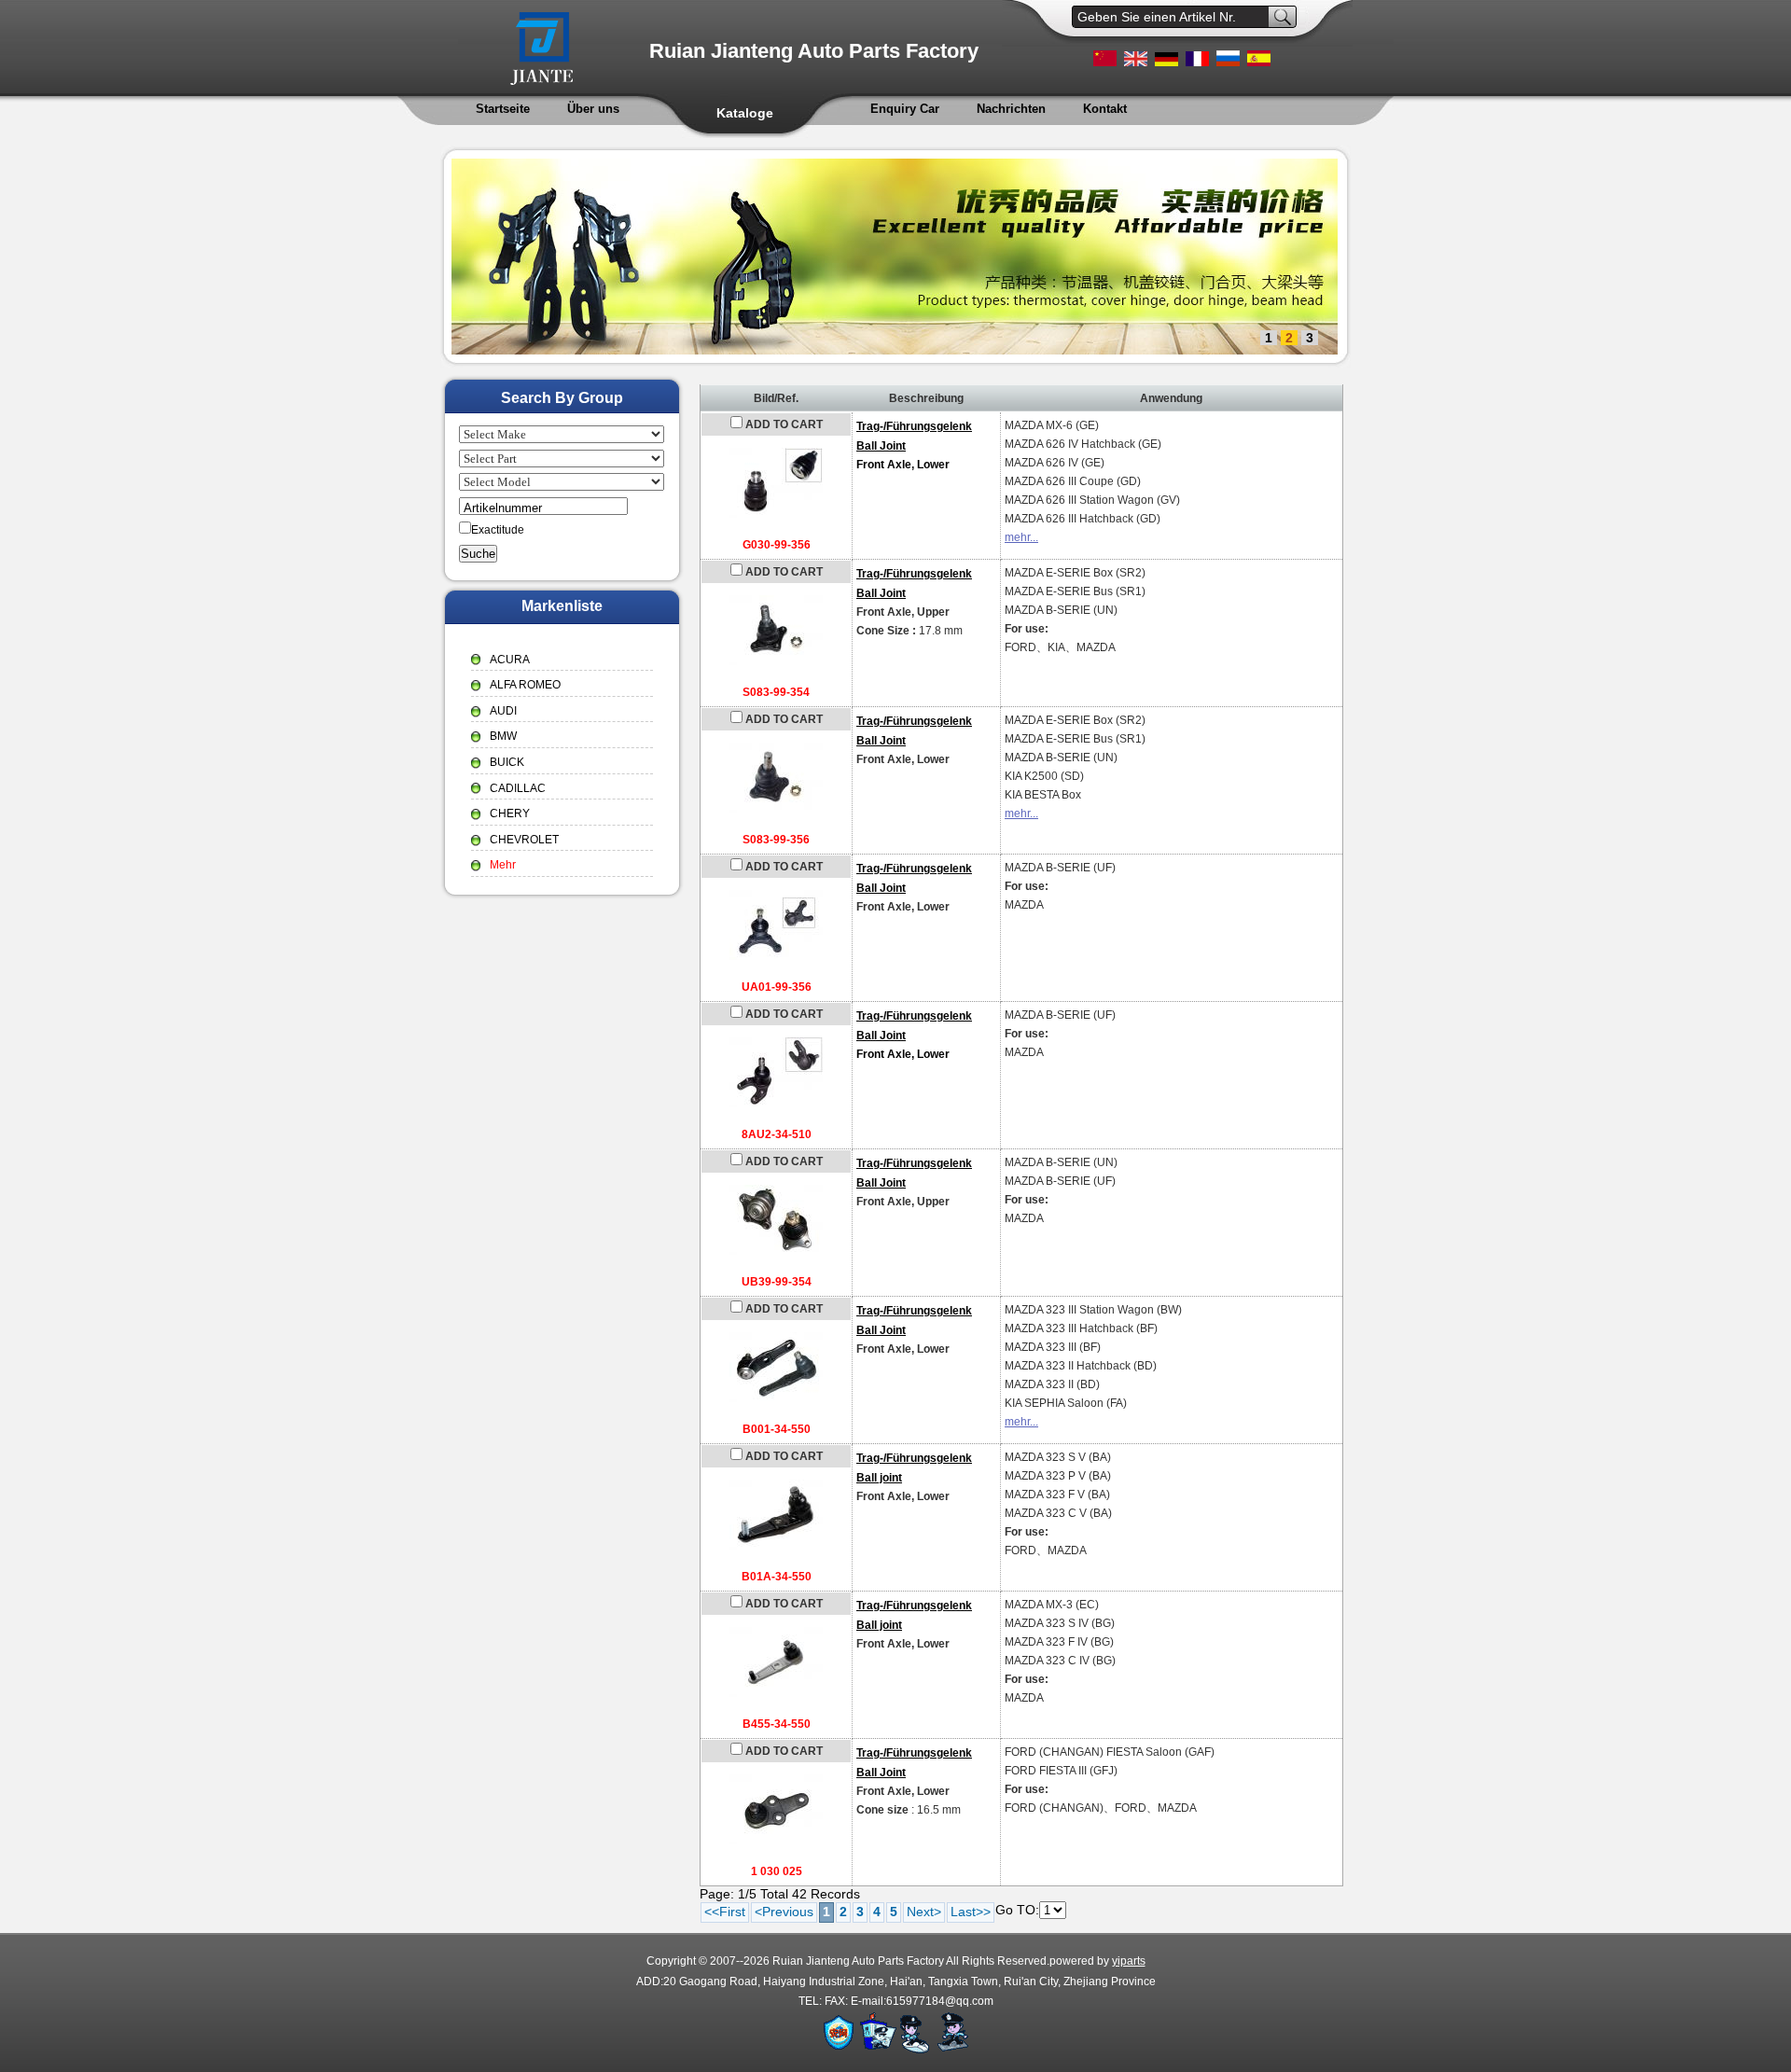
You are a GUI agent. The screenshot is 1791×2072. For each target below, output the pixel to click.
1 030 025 (777, 1871)
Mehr (503, 865)
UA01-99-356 (777, 987)
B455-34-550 (777, 1724)
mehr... (1021, 537)
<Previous (784, 1912)
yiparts (1129, 1961)
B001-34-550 (777, 1429)
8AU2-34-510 (777, 1134)
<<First (725, 1912)
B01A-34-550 (777, 1577)
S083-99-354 (776, 692)
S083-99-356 (776, 840)
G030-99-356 (777, 545)
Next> (924, 1912)
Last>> (971, 1912)
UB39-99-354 (777, 1282)
